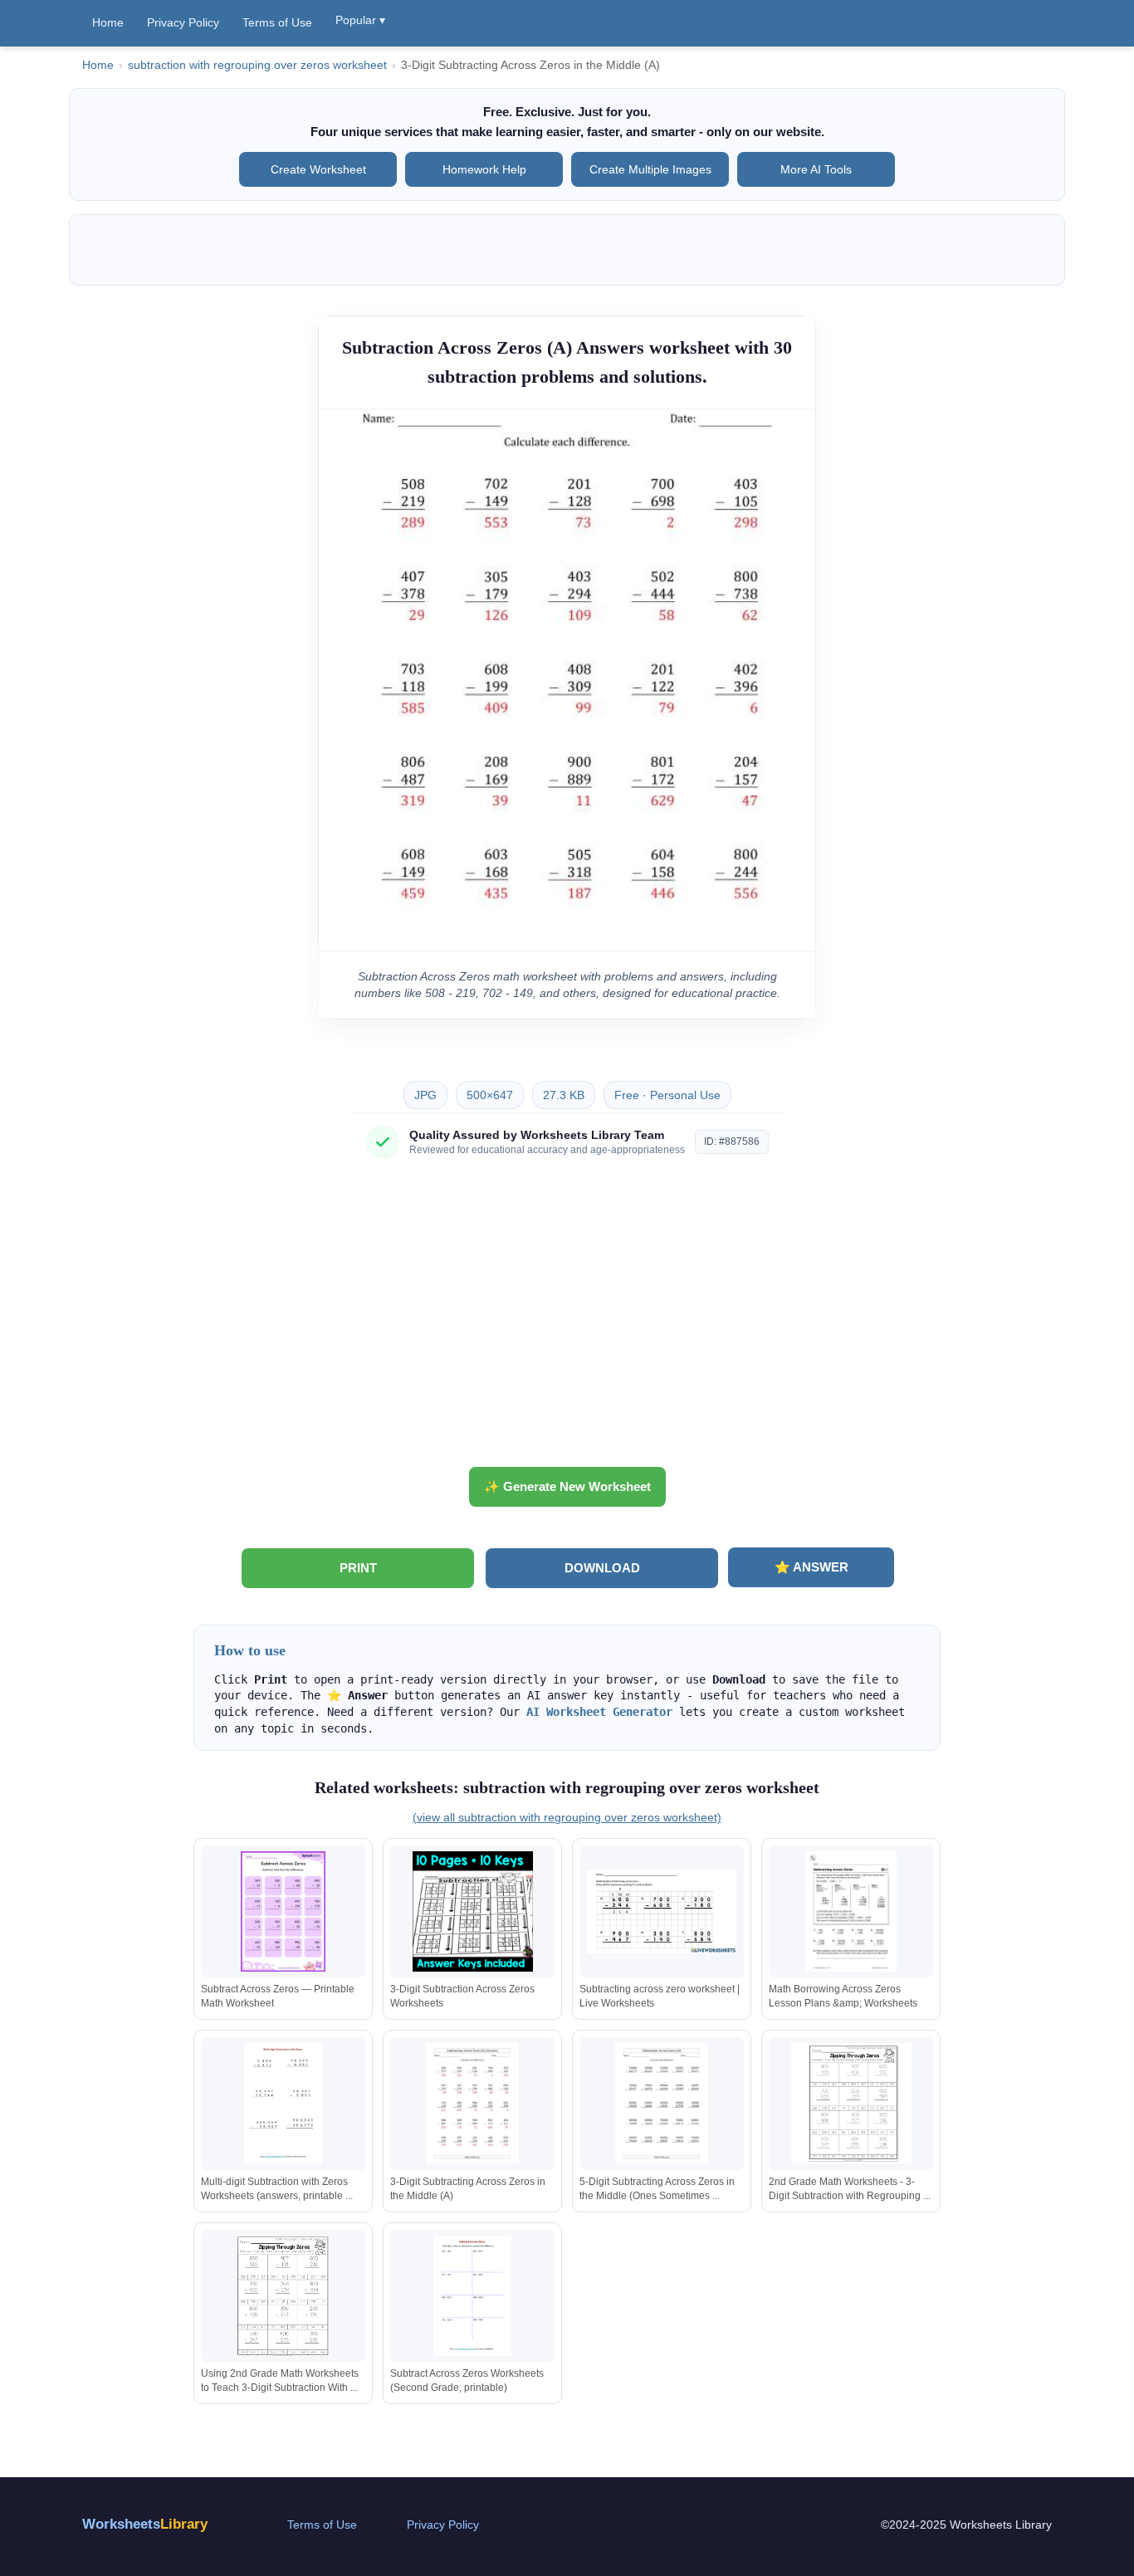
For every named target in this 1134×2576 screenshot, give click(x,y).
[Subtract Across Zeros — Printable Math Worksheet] (283, 1911)
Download (602, 1568)
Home (108, 22)
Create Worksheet (318, 169)
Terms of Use (277, 22)
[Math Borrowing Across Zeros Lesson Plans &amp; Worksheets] (851, 1911)
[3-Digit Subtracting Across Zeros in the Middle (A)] (472, 2103)
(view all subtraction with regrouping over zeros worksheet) (567, 1817)
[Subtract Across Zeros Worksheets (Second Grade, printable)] (472, 2296)
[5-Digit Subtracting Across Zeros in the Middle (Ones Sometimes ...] (662, 2103)
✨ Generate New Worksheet (567, 1486)
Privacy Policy (183, 22)
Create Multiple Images (650, 169)
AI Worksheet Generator (599, 1712)
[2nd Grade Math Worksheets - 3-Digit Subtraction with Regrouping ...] (851, 2103)
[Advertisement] (567, 1319)
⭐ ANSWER (811, 1567)
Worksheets (145, 2524)
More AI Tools (816, 169)
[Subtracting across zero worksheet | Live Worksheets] (662, 1911)
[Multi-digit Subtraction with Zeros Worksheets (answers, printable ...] (283, 2103)
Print (358, 1568)
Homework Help (484, 169)
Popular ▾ (360, 20)
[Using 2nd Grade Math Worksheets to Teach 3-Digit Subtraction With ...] (283, 2296)
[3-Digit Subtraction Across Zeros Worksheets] (472, 1911)
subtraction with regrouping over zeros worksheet (257, 65)
